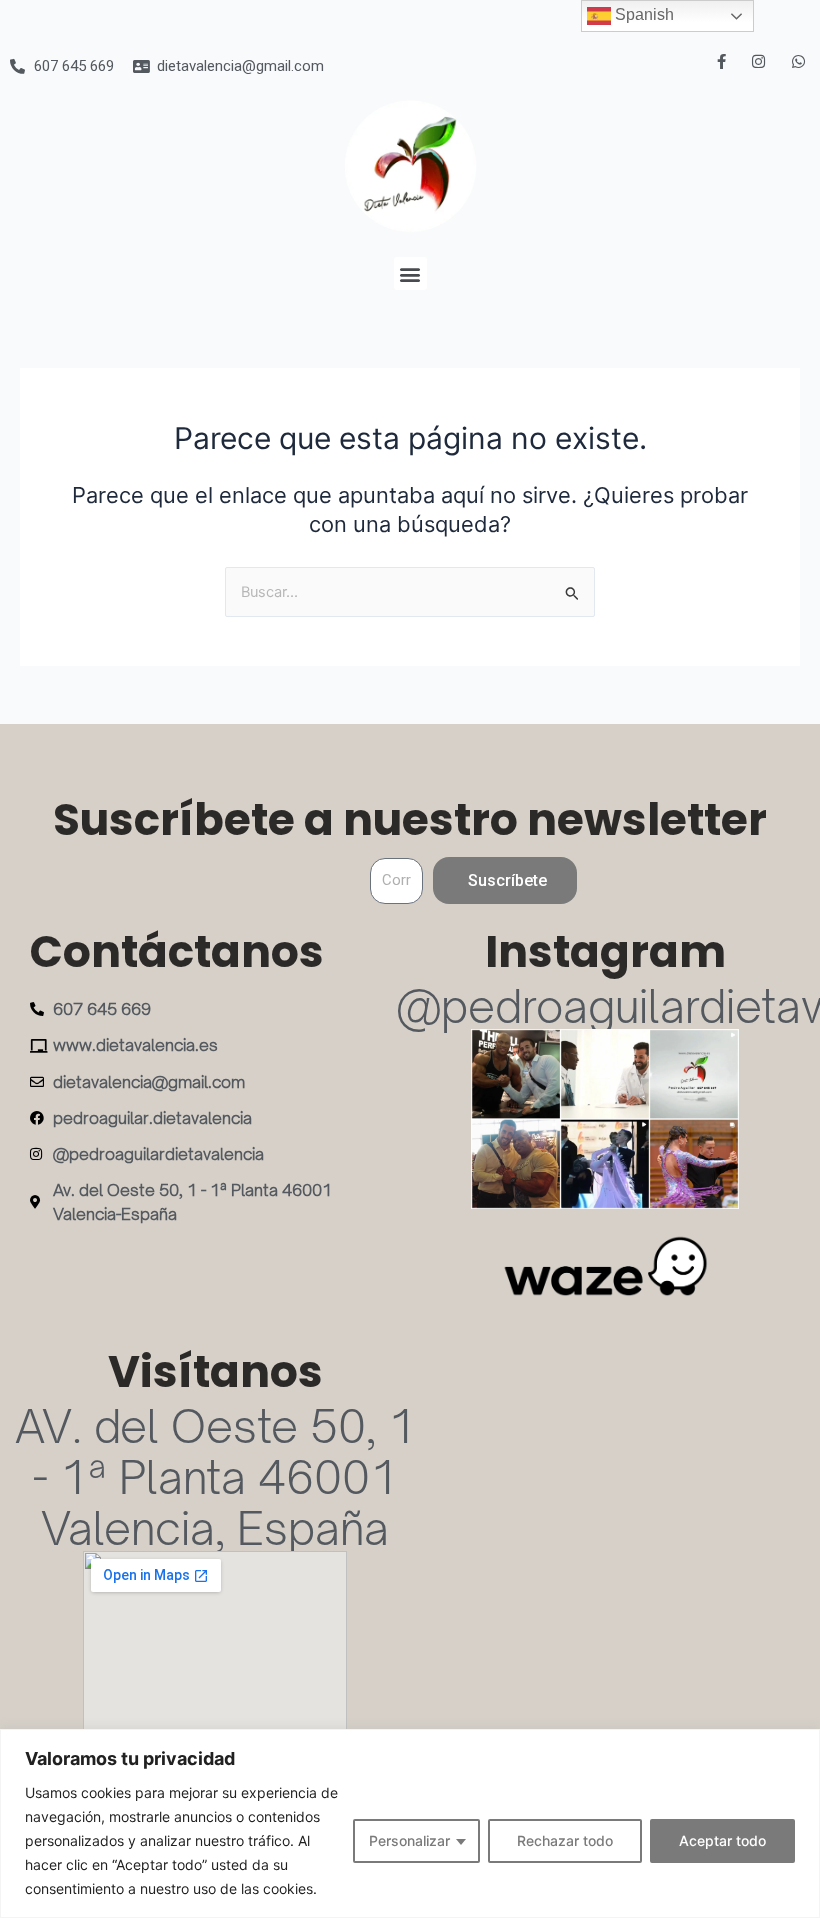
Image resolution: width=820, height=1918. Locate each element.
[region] (410, 1823)
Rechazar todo (565, 1840)
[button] (410, 273)
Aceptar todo (722, 1840)
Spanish (642, 14)
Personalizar (409, 1840)
